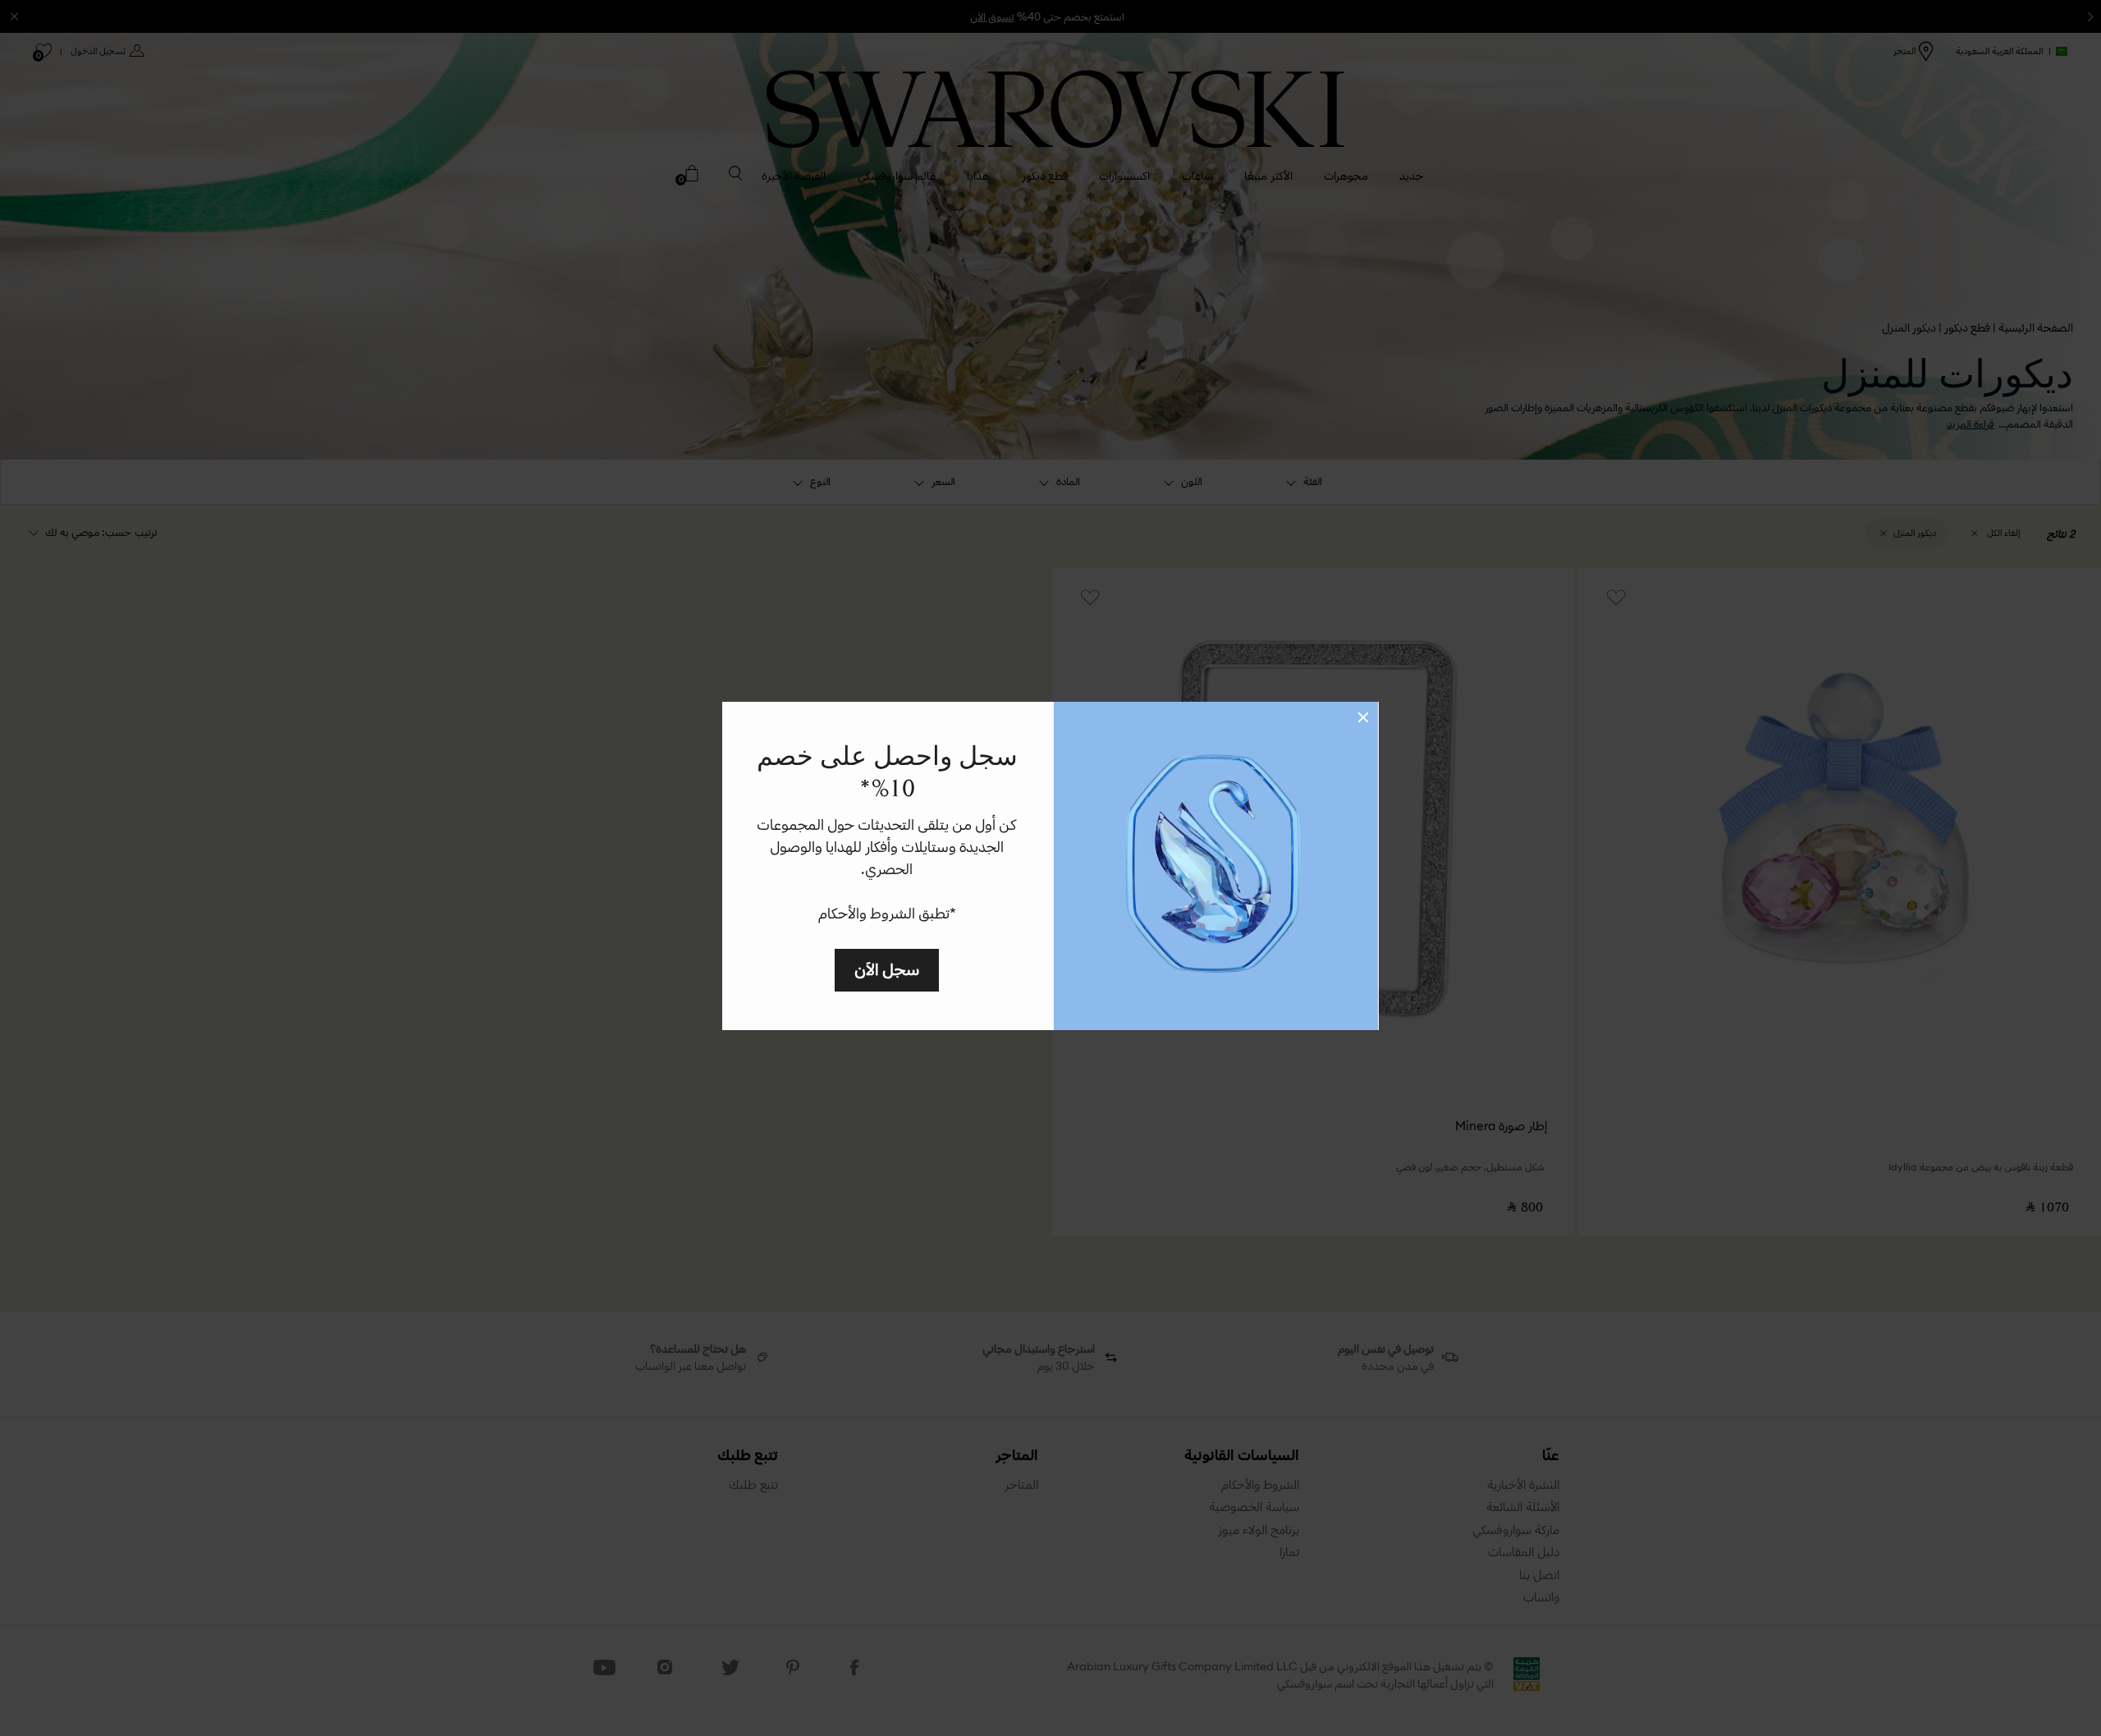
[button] (1363, 717)
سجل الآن (887, 969)
